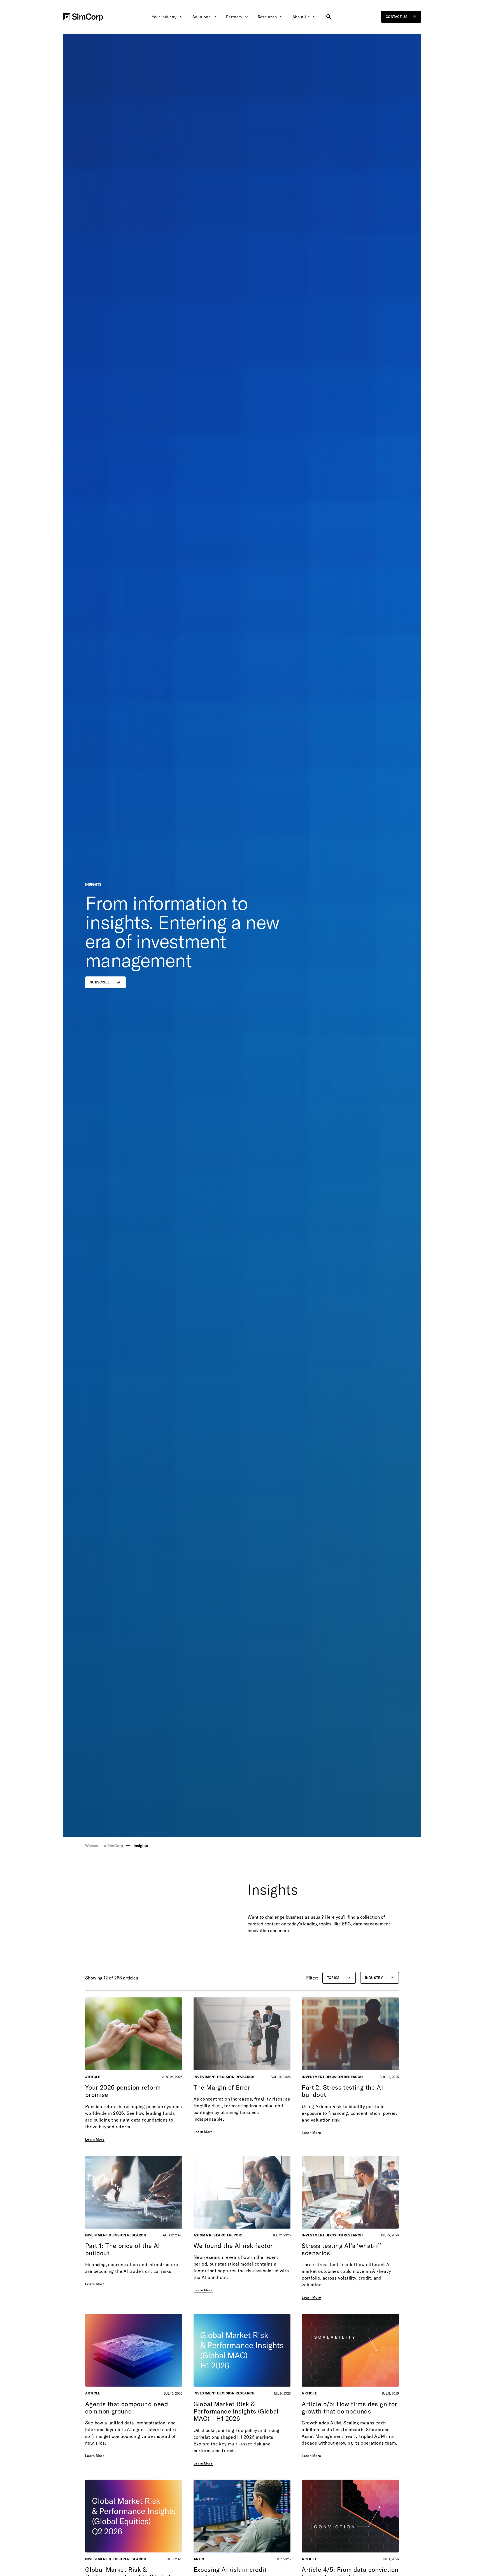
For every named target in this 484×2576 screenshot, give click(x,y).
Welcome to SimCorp (104, 1846)
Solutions (201, 17)
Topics (333, 1978)
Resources (267, 17)
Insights (141, 1846)
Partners (234, 17)
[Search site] (329, 17)
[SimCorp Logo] (83, 17)
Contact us (397, 17)
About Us (301, 17)
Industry (374, 1978)
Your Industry (164, 17)
